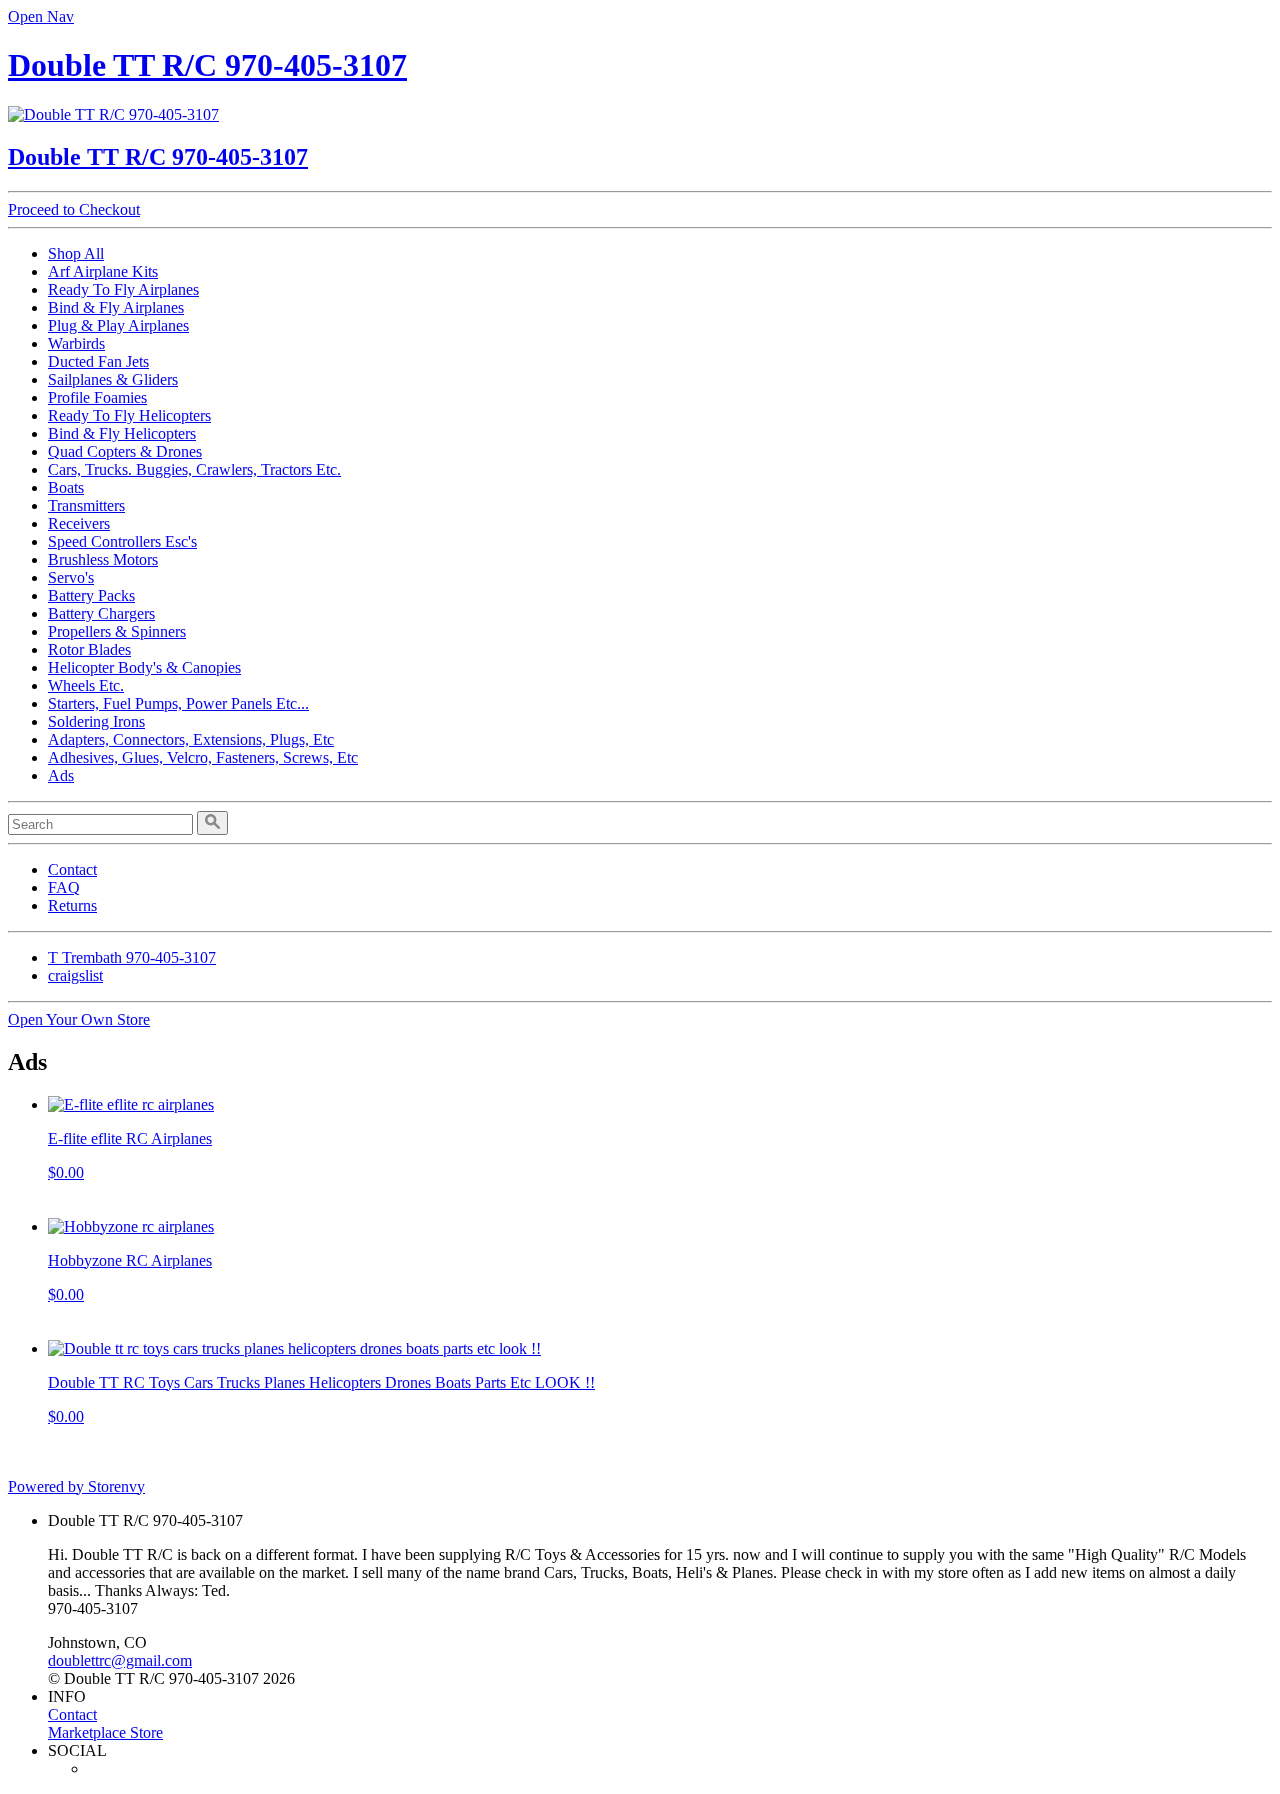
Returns (72, 905)
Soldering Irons (96, 721)
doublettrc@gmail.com (120, 1660)
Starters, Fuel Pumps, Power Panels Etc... (178, 703)
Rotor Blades (89, 649)
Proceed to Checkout (74, 209)
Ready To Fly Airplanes (123, 289)
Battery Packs (91, 595)
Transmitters (86, 505)
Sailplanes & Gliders (113, 379)
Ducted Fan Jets (98, 361)
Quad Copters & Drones (125, 451)
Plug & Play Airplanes (118, 325)
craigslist (75, 975)
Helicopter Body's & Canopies (144, 667)
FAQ (64, 887)
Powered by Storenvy (76, 1486)
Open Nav (41, 16)
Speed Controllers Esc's (122, 541)
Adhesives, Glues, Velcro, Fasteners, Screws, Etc (203, 757)
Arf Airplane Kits (103, 271)
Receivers (79, 523)
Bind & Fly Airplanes (116, 307)
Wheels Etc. (86, 685)
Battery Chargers (101, 613)
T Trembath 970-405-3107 (132, 957)
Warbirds (76, 343)
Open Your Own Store (79, 1019)
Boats (66, 487)
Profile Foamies (97, 397)
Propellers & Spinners (117, 631)
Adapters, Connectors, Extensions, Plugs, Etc (191, 739)
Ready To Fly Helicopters (129, 415)
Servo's (71, 577)
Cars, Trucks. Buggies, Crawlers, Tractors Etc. (194, 469)
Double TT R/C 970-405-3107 (207, 65)
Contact (72, 869)
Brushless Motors (103, 559)
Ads (61, 775)
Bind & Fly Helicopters (122, 433)
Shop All (76, 253)
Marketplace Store (105, 1732)
